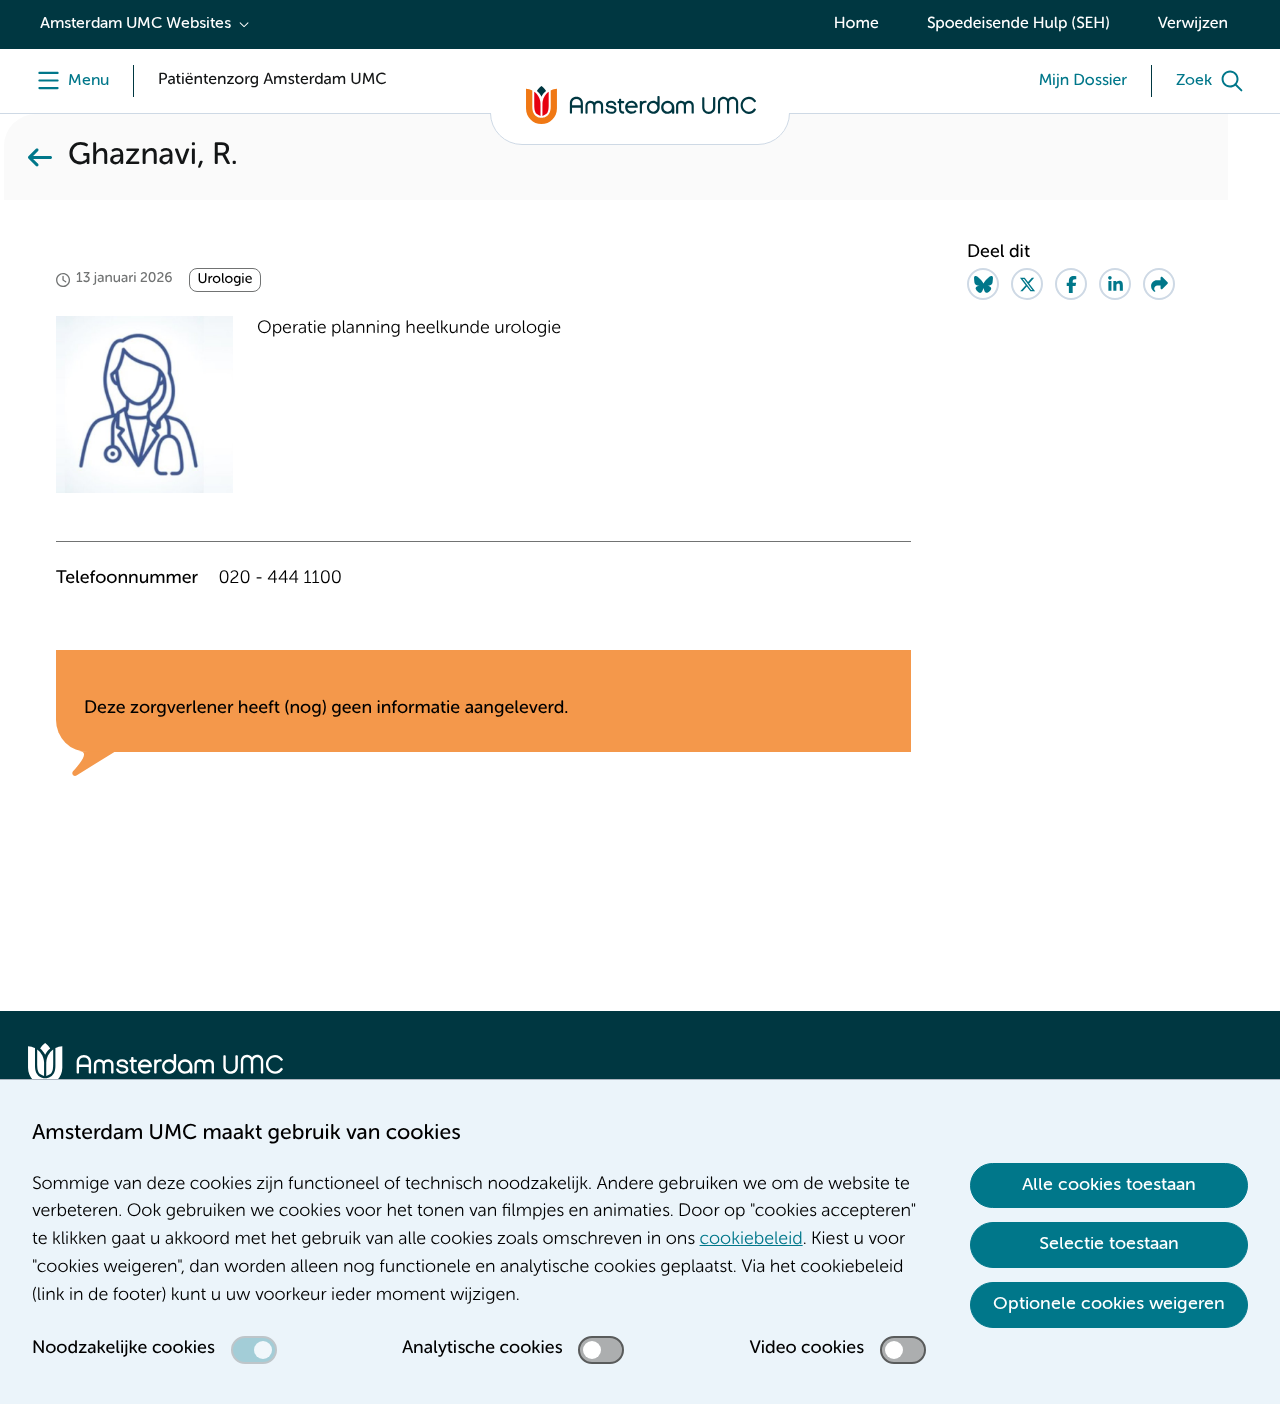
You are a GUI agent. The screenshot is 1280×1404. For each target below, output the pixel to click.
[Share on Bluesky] (983, 284)
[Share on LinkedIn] (1115, 284)
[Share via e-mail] (1159, 284)
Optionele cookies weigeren (1109, 1304)
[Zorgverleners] (40, 157)
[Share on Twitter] (1027, 284)
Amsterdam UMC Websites (135, 24)
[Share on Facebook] (1071, 284)
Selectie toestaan (1109, 1244)
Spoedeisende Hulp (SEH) (1018, 24)
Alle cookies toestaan (1109, 1185)
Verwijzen (1193, 24)
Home (856, 24)
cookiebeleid (751, 1240)
